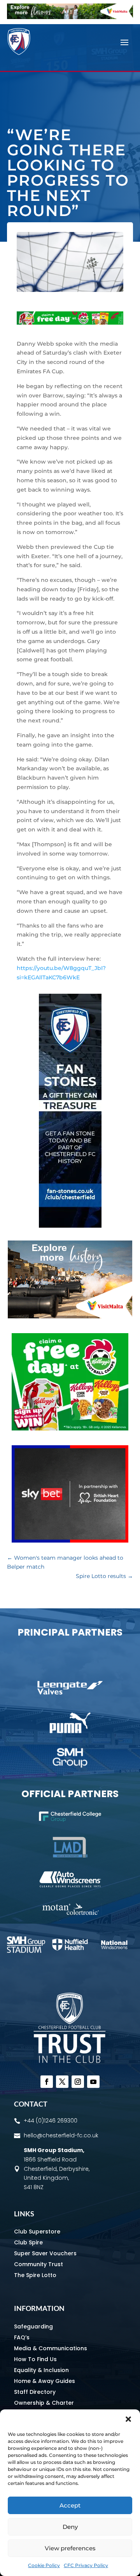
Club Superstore (37, 2232)
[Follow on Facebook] (47, 2082)
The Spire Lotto (35, 2275)
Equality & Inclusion (41, 2370)
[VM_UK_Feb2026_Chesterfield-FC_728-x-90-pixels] (70, 17)
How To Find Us (35, 2359)
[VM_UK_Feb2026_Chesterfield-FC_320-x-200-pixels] (70, 1316)
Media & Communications (51, 2348)
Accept (70, 2505)
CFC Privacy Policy (86, 2565)
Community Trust (38, 2264)
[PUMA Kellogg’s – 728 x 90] (70, 323)
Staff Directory (35, 2392)
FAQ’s (22, 2337)
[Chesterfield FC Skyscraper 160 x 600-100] (70, 1226)
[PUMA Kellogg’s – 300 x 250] (70, 1429)
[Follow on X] (62, 2082)
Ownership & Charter (44, 2403)
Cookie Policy (44, 2565)
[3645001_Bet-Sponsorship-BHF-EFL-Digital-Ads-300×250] (70, 1541)
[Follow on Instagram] (78, 2082)
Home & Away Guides (45, 2381)
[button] (128, 2419)
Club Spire (28, 2242)
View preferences (70, 2548)
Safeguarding (33, 2326)
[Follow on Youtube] (93, 2082)
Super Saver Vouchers (45, 2253)
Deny (70, 2527)
